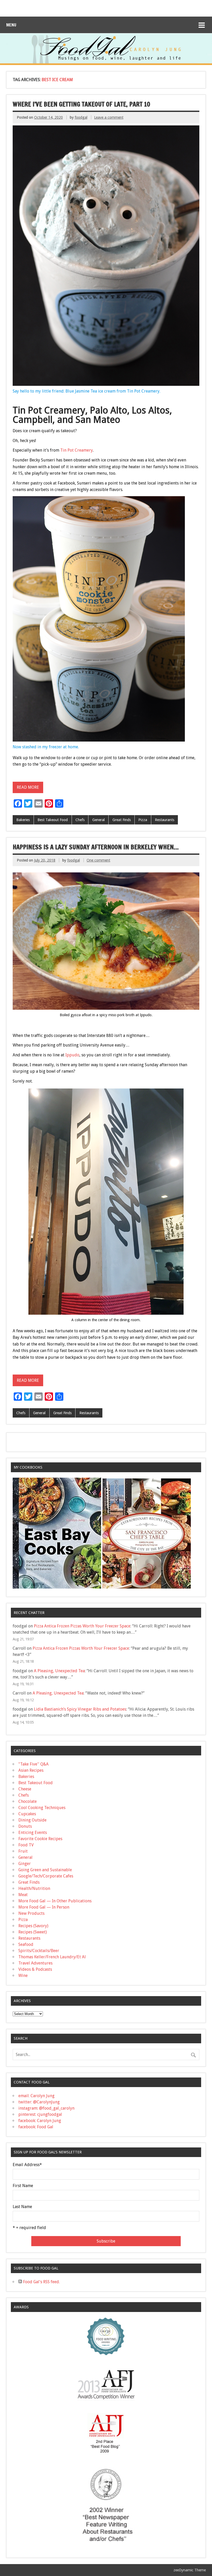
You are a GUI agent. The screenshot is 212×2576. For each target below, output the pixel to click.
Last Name (22, 2207)
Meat (23, 1895)
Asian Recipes (31, 1770)
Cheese (25, 1789)
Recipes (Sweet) (33, 1932)
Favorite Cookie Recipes (40, 1839)
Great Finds (122, 820)
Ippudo (72, 1055)
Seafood (26, 1944)
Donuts (25, 1826)
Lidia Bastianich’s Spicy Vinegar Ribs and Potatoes (80, 1709)
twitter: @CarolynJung (39, 2102)
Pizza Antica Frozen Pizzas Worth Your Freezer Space (82, 1626)
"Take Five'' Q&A (33, 1764)
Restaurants (165, 820)
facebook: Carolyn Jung (40, 2121)
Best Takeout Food (53, 820)
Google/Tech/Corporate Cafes (46, 1876)
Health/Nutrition (34, 1888)
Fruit (23, 1851)
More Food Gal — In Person (44, 1907)
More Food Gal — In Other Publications (55, 1901)
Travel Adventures (35, 1963)
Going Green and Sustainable (45, 1870)
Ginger (25, 1864)
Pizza (143, 820)
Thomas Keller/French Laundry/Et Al (52, 1957)
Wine (23, 1976)
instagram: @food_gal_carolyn (46, 2108)
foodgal (81, 117)
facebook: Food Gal (36, 2127)
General (99, 820)
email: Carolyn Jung (36, 2096)
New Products (31, 1913)
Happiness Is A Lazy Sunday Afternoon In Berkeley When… (96, 847)
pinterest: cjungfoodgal (40, 2114)
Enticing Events (33, 1833)
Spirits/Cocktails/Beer (39, 1951)
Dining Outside (32, 1820)
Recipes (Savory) (33, 1926)
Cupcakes (27, 1814)
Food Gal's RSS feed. (41, 2282)
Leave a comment (109, 117)
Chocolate (28, 1801)
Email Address (27, 2165)
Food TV (26, 1845)
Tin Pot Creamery (77, 450)
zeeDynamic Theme (190, 2570)
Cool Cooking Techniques (42, 1808)
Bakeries (23, 820)
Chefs (80, 820)
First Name (23, 2186)
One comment (98, 860)
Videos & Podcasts (35, 1969)
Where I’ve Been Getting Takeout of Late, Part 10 (81, 104)
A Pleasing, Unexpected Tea (59, 1671)
